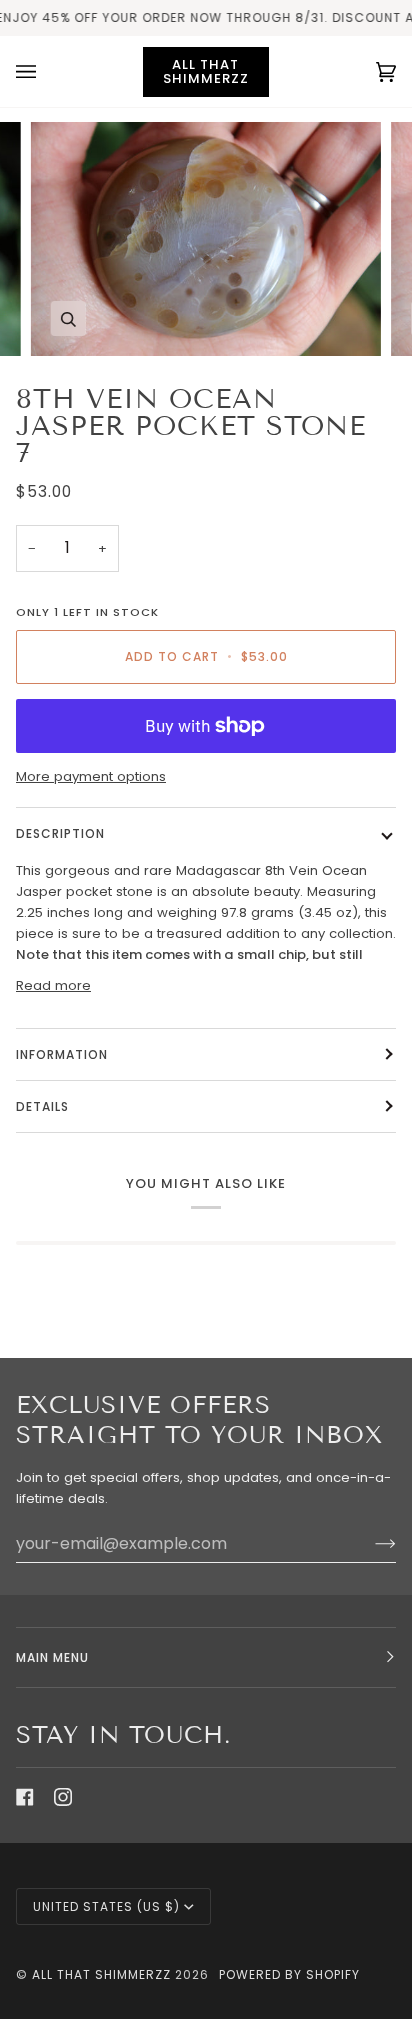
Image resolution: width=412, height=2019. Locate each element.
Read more (53, 985)
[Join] (369, 1543)
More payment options (91, 776)
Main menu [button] (52, 1657)
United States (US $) (106, 1906)
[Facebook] (25, 1797)
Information (62, 1054)
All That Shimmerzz (103, 1974)
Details (42, 1106)
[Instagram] (63, 1797)
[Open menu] (46, 71)
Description (60, 833)
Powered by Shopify (289, 1974)
